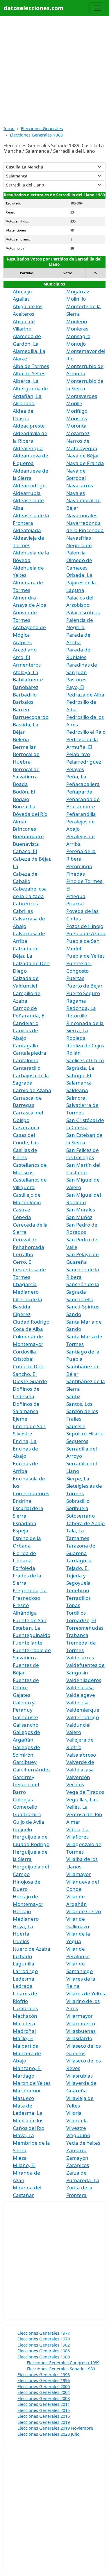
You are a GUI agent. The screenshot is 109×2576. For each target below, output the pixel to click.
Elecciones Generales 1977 (44, 2333)
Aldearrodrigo (29, 485)
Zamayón (77, 2158)
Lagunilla (24, 1964)
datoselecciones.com (34, 8)
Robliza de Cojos (85, 1045)
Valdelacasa (80, 1687)
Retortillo (77, 1016)
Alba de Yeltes (29, 373)
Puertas (75, 978)
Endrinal (23, 1501)
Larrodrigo (25, 1971)
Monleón (77, 321)
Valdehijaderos (84, 1680)
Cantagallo (25, 1045)
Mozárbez (78, 433)
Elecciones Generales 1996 (44, 2380)
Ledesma (24, 1979)
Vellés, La (77, 1807)
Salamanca (79, 1083)
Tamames (78, 1538)
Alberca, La (26, 381)
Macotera (24, 2023)
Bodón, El (24, 792)
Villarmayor (79, 2016)
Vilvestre (76, 2128)
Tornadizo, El (81, 1620)
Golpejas (23, 1799)
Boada (20, 784)
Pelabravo (78, 754)
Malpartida (26, 2046)
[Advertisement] (54, 71)
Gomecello (25, 1807)
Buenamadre (28, 836)
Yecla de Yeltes (83, 2143)
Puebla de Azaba (86, 933)
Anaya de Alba (30, 605)
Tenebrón (78, 1590)
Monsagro (78, 336)
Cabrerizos (25, 903)
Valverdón (78, 1777)
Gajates (22, 1695)
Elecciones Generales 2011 (44, 2404)
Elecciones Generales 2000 (44, 2386)
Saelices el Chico (85, 1060)
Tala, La (75, 1531)
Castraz (22, 1210)
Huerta (21, 1934)
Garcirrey (24, 1777)
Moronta (76, 426)
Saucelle (76, 1426)
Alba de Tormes (31, 366)
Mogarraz (78, 291)
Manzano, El (27, 2068)
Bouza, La (24, 806)
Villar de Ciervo (84, 1911)
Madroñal (24, 2031)
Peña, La (76, 777)
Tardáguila (79, 1560)
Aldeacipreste (29, 426)
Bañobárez (26, 687)
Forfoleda (24, 1568)
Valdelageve (81, 1695)
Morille (74, 403)
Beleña (21, 739)
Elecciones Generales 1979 (44, 2339)
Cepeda (22, 1217)
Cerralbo (23, 1254)
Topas (73, 1605)
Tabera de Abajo (85, 1523)
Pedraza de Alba (85, 695)
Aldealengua (28, 448)
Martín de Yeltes (32, 2083)
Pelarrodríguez (84, 762)
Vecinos (75, 1784)
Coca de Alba (28, 1329)
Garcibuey (25, 1762)
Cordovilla (24, 1352)
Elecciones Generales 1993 (44, 2374)
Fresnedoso (26, 1598)
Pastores (76, 680)
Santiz (73, 1396)
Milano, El (24, 2165)
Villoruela (77, 2120)
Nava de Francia (85, 463)
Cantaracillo (27, 1068)
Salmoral (76, 1098)
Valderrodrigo (83, 1717)
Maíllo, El (23, 2038)
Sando (74, 1314)
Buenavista (26, 844)
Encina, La (25, 1441)
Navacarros (80, 485)
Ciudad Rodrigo (31, 1322)
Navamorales (82, 515)
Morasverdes (82, 396)
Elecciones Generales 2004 (44, 2392)
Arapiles (22, 642)
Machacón (25, 2016)
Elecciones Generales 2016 (44, 2416)
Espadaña (25, 1523)
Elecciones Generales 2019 (44, 2422)
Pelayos (75, 769)
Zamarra (76, 2150)
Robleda (76, 1038)
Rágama (76, 1001)
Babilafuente (28, 680)
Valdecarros (80, 1657)
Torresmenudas (85, 1628)
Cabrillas (23, 911)
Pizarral (75, 903)
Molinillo (76, 299)
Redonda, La (81, 1008)
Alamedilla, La (29, 351)
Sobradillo (78, 1501)
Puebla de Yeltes (85, 956)
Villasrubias (79, 2076)
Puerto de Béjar (84, 986)
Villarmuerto (81, 2023)
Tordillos (76, 1613)
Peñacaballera (83, 784)
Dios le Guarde (30, 1381)
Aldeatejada (27, 530)
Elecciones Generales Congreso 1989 (63, 2363)
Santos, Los (79, 1404)
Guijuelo (22, 1829)
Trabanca (77, 1635)
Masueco (23, 2098)
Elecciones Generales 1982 (44, 2345)
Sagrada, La (80, 1068)
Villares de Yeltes (86, 1994)
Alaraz (20, 359)
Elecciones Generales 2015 (44, 2410)
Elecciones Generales (42, 128)
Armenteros (27, 665)
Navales (76, 493)
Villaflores (77, 1837)
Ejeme (20, 1419)
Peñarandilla (81, 814)
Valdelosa (77, 1702)
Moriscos (77, 418)
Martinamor (27, 2091)
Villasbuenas (81, 2031)
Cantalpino (26, 1060)
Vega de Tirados (85, 1792)
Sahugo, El (79, 1075)
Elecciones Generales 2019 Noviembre (55, 2428)
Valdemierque (83, 1710)
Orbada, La (79, 575)
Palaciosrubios (83, 612)
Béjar (19, 732)
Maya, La (23, 2135)
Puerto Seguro (83, 993)
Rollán (74, 1053)
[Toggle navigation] (97, 8)
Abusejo (22, 291)
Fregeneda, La (30, 1590)
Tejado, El (77, 1568)
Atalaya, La (26, 672)
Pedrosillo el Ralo (86, 732)
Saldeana (77, 1090)
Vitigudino (78, 2135)
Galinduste (25, 1717)
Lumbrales (25, 2008)
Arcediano (25, 650)
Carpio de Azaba (32, 1090)
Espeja (20, 1531)
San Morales (81, 1210)
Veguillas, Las (82, 1799)
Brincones (24, 829)
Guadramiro (27, 1814)
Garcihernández (32, 1770)
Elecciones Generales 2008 (44, 2398)
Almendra (24, 598)
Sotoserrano (81, 1516)
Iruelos (21, 1941)
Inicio (9, 128)
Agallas (21, 299)
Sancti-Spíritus (83, 1307)
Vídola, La (77, 1829)
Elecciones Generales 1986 (44, 2351)
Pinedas (76, 874)
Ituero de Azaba (32, 1949)
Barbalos (23, 702)
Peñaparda (79, 792)
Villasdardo (79, 2038)
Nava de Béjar (83, 456)
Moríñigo (77, 411)
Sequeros (77, 1441)
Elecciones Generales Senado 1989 (61, 2369)
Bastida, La (26, 725)
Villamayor (78, 1874)
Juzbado (22, 1956)
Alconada (24, 403)
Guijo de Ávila (28, 1822)
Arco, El (21, 657)
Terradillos (78, 1598)
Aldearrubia (27, 493)
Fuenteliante (28, 1643)
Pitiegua (76, 896)
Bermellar (24, 747)
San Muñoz (79, 1217)
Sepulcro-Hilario (85, 1434)
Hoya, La (23, 1926)
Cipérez (22, 1314)
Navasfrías (79, 538)
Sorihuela (77, 1508)
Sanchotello (80, 1299)
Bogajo (21, 799)
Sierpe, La (78, 1479)
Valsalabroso (81, 1755)
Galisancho (26, 1725)
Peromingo (79, 866)
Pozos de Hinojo (85, 926)
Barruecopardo (31, 717)
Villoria (74, 2113)
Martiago (24, 2076)
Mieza (20, 2158)
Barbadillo (25, 695)
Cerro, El (23, 1262)
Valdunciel (78, 1725)
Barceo (21, 709)
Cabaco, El (25, 851)
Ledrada (23, 1986)
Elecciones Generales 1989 (37, 135)
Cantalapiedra (30, 1053)
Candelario (26, 1023)
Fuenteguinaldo (32, 1635)
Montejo (76, 344)
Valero (74, 1732)
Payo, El (75, 687)
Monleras (77, 329)
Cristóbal (23, 1359)
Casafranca (26, 1127)
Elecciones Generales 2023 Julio (49, 2434)
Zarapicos (78, 2165)
